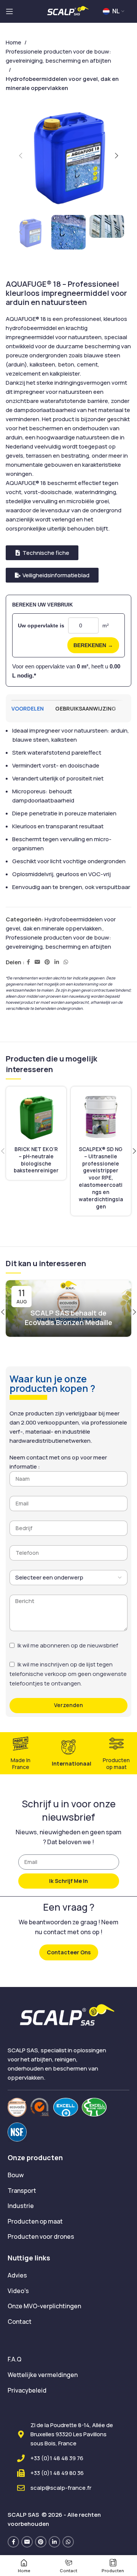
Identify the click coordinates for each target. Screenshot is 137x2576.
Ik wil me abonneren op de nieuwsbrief (68, 1645)
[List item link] (68, 2175)
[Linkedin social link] (57, 962)
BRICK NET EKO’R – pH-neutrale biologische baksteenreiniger (36, 1160)
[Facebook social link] (28, 962)
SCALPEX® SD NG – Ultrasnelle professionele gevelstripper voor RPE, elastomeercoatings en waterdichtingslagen (101, 1178)
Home (14, 42)
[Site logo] (68, 11)
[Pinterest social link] (47, 962)
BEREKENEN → (93, 645)
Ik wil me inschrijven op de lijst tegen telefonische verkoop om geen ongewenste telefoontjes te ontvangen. (68, 1674)
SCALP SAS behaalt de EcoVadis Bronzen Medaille (68, 1318)
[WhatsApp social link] (66, 962)
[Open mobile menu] (10, 11)
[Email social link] (37, 962)
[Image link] (17, 2107)
